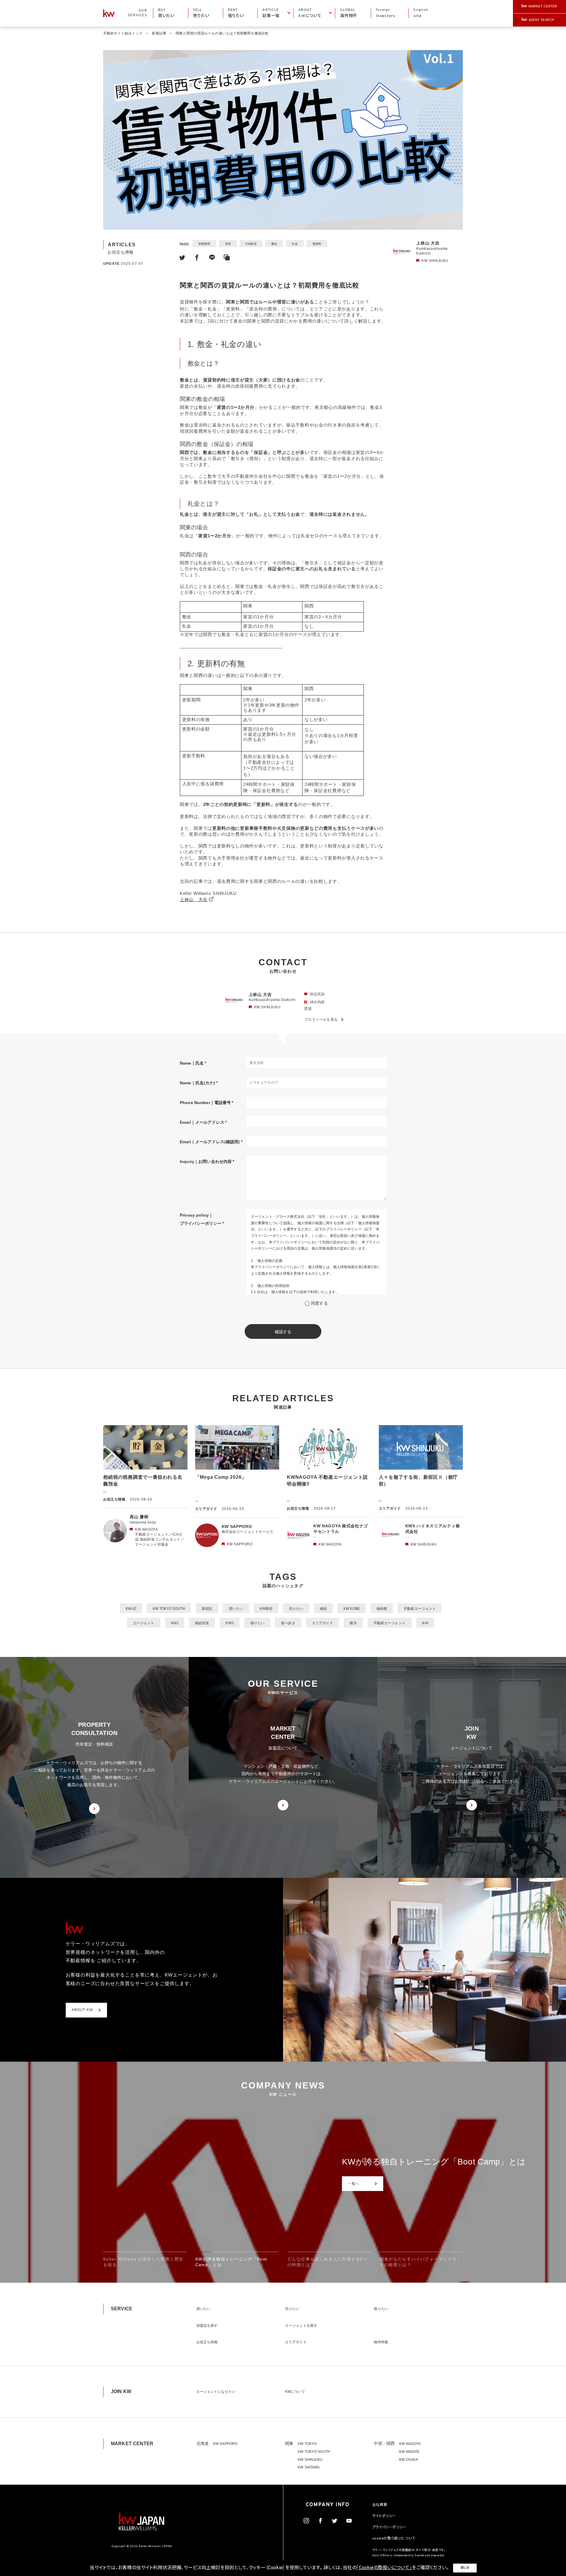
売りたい (296, 1609)
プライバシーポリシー (389, 2527)
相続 (323, 1609)
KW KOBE (352, 1609)
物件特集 (381, 2342)
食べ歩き (288, 1623)
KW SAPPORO (225, 2444)
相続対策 (202, 1623)
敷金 (274, 244)
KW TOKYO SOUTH (169, 1609)
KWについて (295, 2392)
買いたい (236, 1609)
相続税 (382, 1609)
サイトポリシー (384, 2516)
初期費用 (204, 244)
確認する (283, 1332)
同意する (319, 1303)
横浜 (353, 1623)
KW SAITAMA (309, 2467)
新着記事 (159, 33)
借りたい (257, 1623)
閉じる (465, 2568)
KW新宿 (251, 244)
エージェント (144, 1623)
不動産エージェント (420, 1609)
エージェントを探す (301, 2326)
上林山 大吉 (194, 900)
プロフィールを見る (321, 1020)
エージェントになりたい (216, 2392)
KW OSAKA (409, 2460)
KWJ (175, 1623)
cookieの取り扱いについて (394, 2539)
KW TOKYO (307, 2444)
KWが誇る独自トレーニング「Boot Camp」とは (434, 2162)
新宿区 (207, 1609)
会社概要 (380, 2505)
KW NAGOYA (410, 2444)
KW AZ (131, 1609)
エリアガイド (323, 1623)
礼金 (295, 244)
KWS (229, 1623)
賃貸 (228, 244)
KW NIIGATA (409, 2452)
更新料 (317, 244)
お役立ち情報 (207, 2342)
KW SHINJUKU (310, 2460)
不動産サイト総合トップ (123, 33)
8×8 (425, 1623)
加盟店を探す (207, 2326)
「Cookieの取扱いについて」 (384, 2568)
